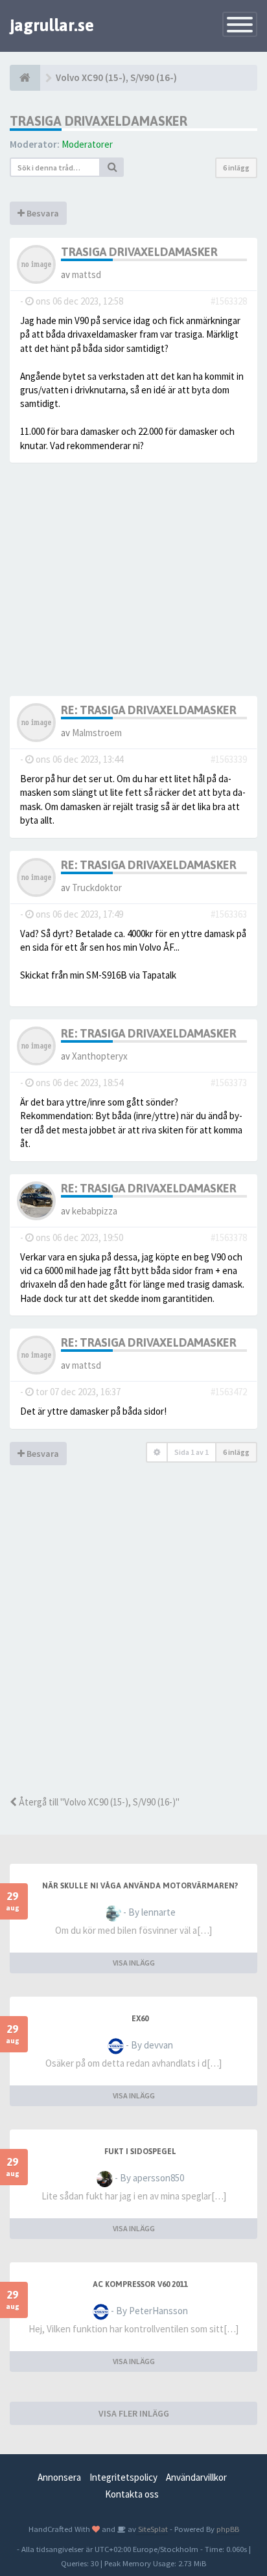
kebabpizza (95, 1211)
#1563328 (229, 301)
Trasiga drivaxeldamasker (99, 121)
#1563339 (229, 759)
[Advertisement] (133, 1649)
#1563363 (229, 914)
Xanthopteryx (100, 1056)
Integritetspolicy (123, 2477)
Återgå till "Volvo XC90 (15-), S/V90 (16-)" (98, 1802)
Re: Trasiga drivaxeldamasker (149, 710)
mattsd (87, 274)
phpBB (228, 2529)
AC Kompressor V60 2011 (140, 2284)
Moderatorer (87, 144)
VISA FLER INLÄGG (134, 2413)
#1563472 (229, 1392)
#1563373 (229, 1083)
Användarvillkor (196, 2477)
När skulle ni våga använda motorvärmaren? (140, 1886)
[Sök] (112, 167)
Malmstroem (97, 733)
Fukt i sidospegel (140, 2152)
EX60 (140, 2019)
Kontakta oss (132, 2494)
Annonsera (59, 2477)
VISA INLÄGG (134, 1963)
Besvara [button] (42, 213)
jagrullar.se (52, 25)
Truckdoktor (97, 888)
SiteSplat (152, 2529)
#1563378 (229, 1237)
